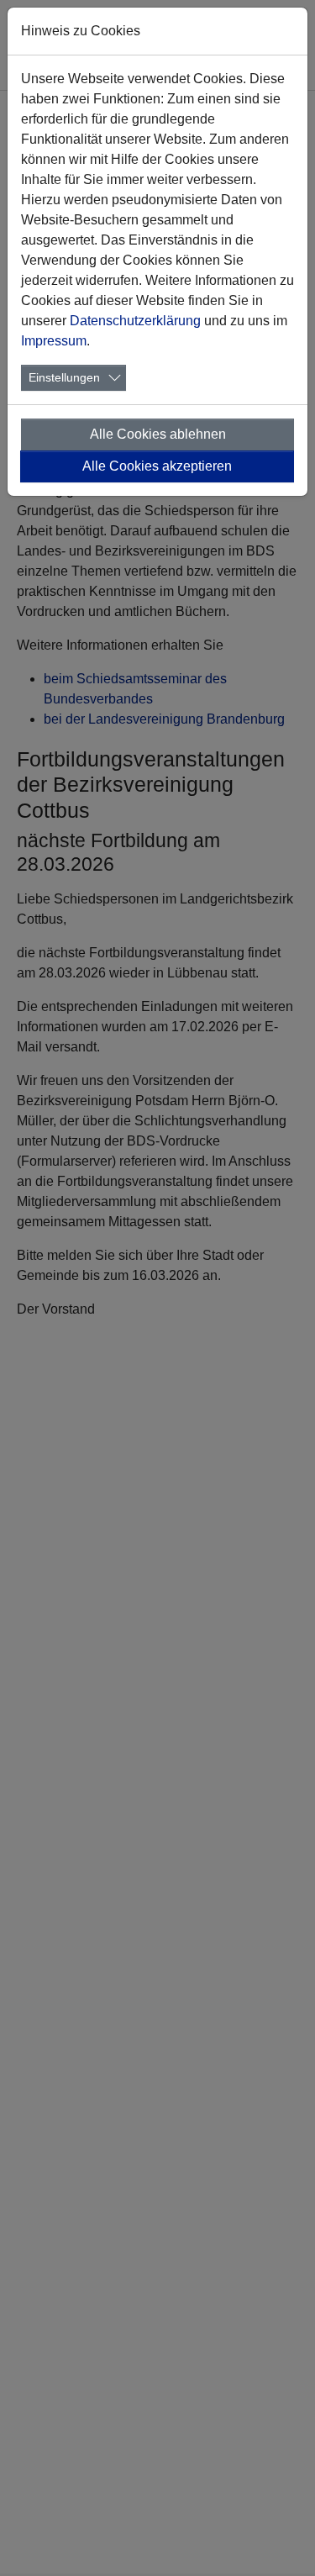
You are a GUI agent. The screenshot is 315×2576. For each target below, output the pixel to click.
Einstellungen (64, 377)
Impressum (54, 341)
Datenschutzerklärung (135, 321)
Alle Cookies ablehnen (158, 434)
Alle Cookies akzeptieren (157, 466)
